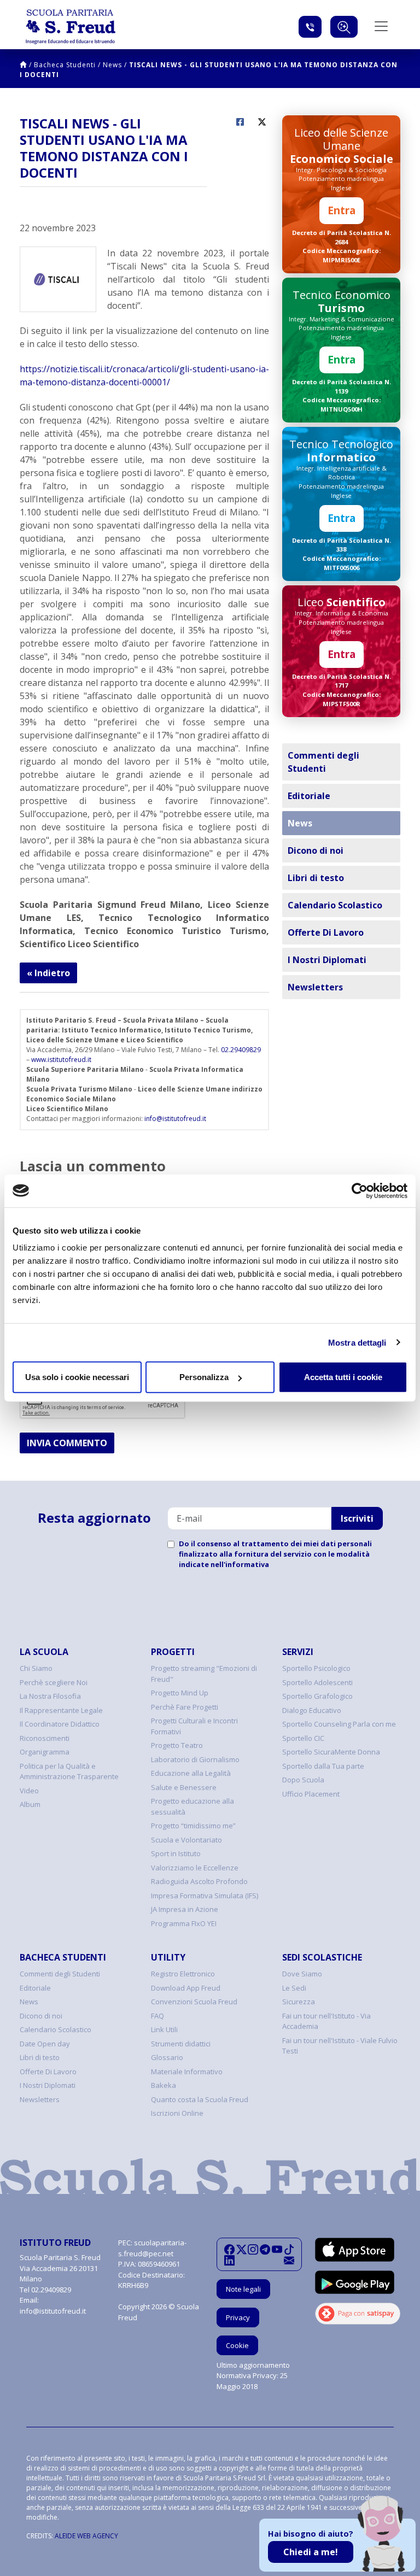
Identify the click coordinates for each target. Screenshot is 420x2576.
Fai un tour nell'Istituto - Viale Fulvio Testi (340, 2046)
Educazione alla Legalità (191, 1773)
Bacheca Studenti (65, 65)
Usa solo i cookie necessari (77, 1377)
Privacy (238, 2317)
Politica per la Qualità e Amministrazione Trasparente (69, 1771)
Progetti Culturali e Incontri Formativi (194, 1726)
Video (29, 1791)
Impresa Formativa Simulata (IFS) (205, 1896)
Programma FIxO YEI (184, 1923)
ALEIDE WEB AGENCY (86, 2536)
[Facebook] (229, 2249)
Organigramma (45, 1752)
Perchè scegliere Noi (54, 1682)
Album (30, 1804)
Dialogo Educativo (312, 1710)
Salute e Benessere (184, 1787)
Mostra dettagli (357, 1342)
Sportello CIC (303, 1738)
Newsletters (315, 987)
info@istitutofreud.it (175, 1119)
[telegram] (265, 2249)
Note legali (243, 2289)
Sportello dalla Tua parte (323, 1766)
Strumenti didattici (181, 2044)
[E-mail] (289, 2260)
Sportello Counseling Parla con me (339, 1724)
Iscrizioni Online (177, 2113)
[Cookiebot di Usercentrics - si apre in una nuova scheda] (360, 1190)
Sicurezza (299, 2002)
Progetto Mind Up (180, 1693)
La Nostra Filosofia (50, 1696)
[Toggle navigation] (381, 26)
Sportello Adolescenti (317, 1682)
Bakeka (164, 2085)
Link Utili (164, 2029)
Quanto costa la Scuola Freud (200, 2099)
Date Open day (45, 2044)
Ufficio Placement (311, 1794)
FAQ (157, 2016)
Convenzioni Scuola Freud (194, 2002)
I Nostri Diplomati (327, 960)
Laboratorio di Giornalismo (195, 1759)
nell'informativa (240, 1564)
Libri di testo (316, 878)
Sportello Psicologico (316, 1668)
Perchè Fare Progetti (185, 1707)
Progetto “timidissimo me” (193, 1826)
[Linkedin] (229, 2260)
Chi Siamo (36, 1668)
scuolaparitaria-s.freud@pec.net (152, 2248)
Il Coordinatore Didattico (60, 1724)
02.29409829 (241, 1050)
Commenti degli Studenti (323, 762)
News (112, 65)
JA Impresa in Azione (185, 1909)
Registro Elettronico (183, 1974)
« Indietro (48, 973)
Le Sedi (294, 1988)
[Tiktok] (289, 2249)
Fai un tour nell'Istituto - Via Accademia (326, 2021)
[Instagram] (253, 2249)
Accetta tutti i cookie (343, 1377)
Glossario (167, 2057)
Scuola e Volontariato (186, 1840)
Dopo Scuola (303, 1780)
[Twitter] (241, 2249)
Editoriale (309, 796)
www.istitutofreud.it (61, 1060)
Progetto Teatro (177, 1745)
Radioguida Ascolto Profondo (199, 1881)
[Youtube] (277, 2249)
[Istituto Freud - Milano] (71, 27)
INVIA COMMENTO (67, 1443)
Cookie (237, 2345)
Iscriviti (357, 1518)
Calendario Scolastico (335, 905)
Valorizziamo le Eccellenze (195, 1868)
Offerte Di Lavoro (326, 932)
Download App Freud (186, 1988)
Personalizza (204, 1377)
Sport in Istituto (176, 1853)
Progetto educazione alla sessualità (192, 1806)
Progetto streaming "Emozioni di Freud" (204, 1674)
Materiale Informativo (187, 2072)
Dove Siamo (302, 1974)
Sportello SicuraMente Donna (331, 1752)
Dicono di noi (316, 850)
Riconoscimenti (45, 1738)
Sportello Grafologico (317, 1696)
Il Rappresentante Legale (61, 1710)
